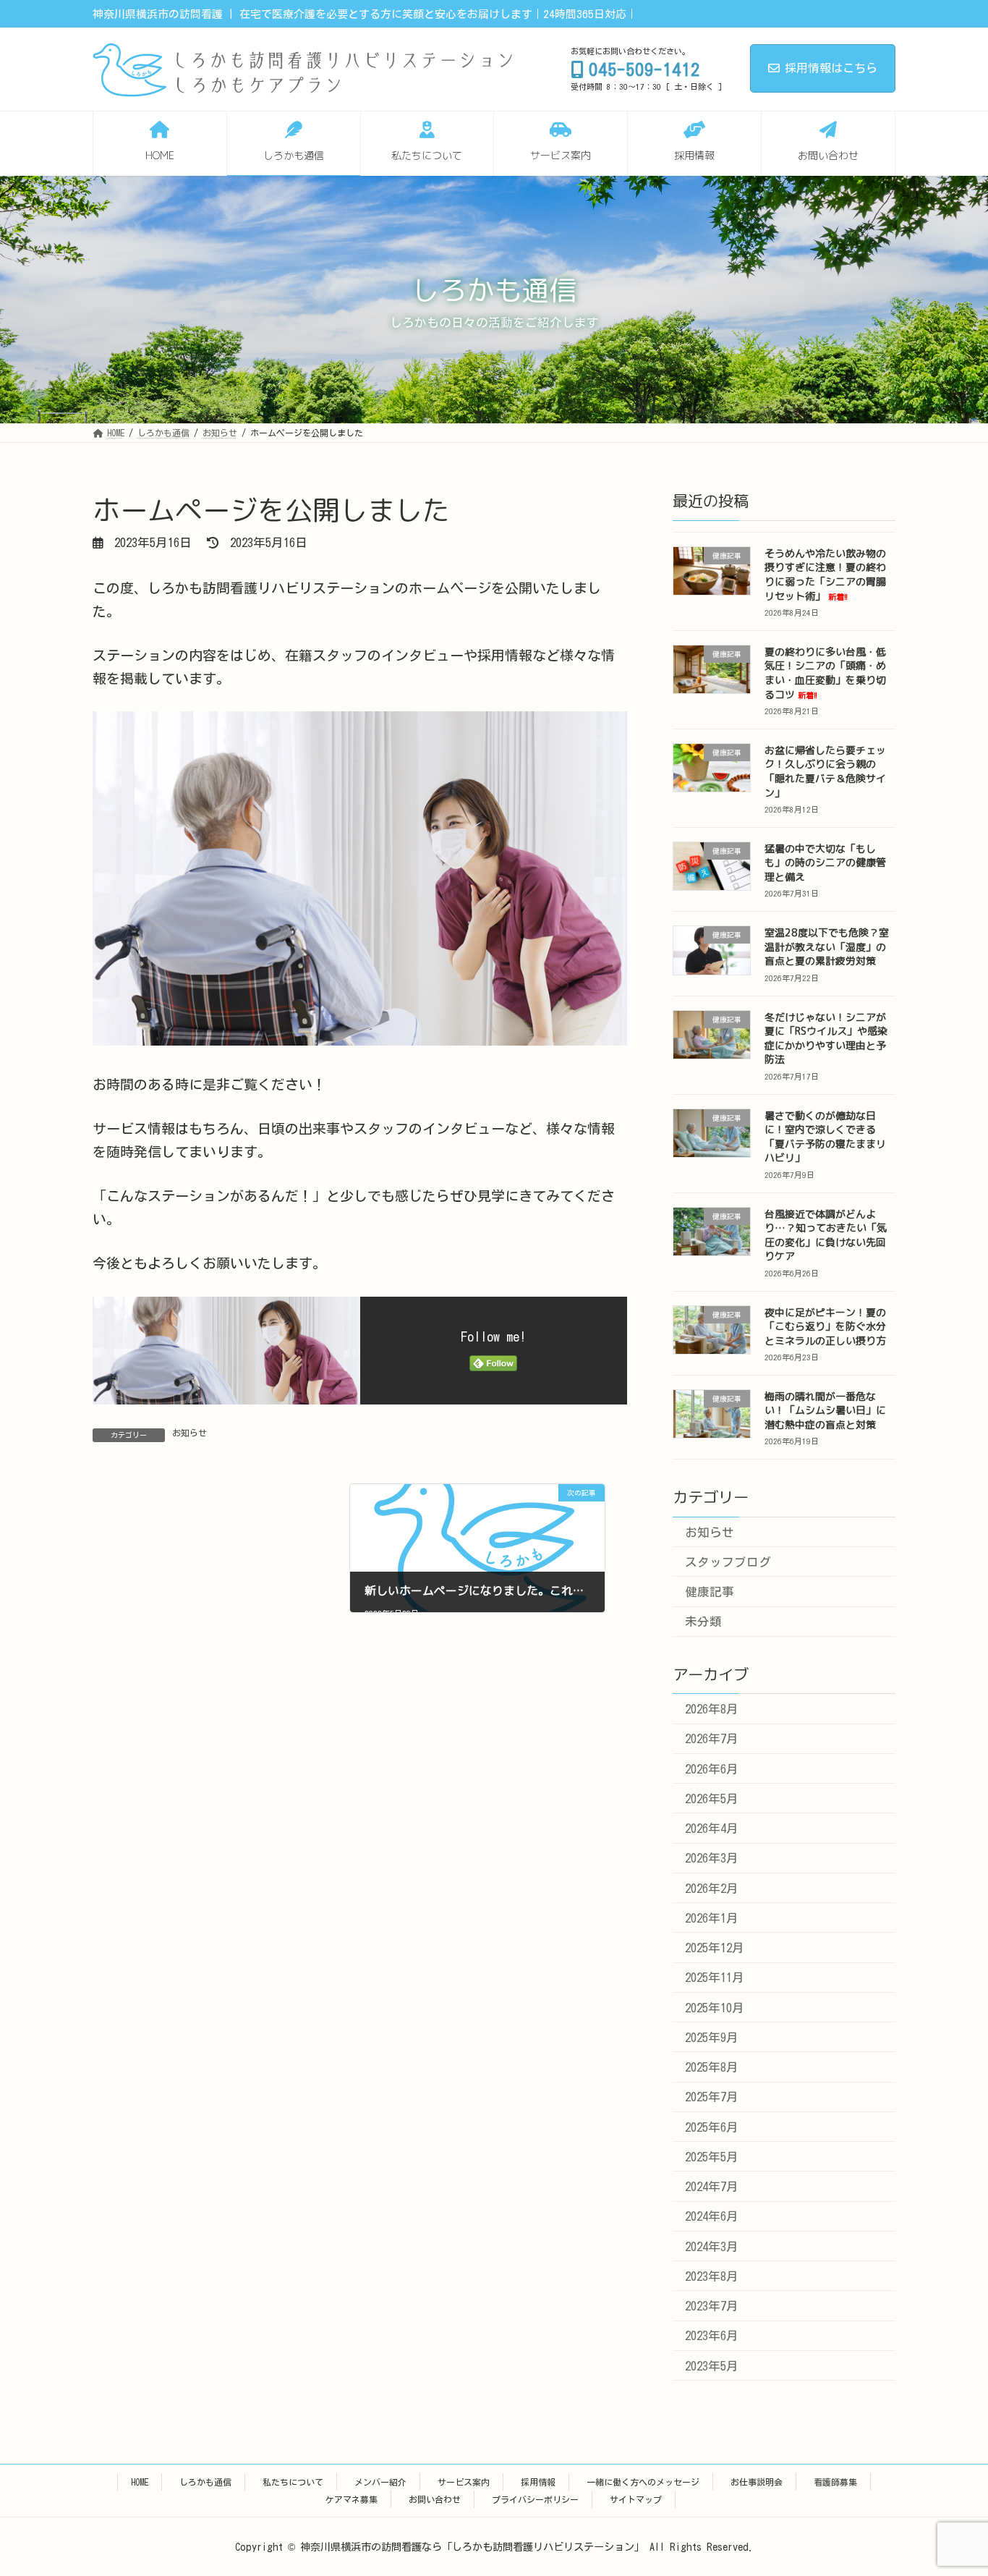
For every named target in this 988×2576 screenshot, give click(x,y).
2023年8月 (712, 2276)
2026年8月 (712, 1709)
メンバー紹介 (380, 2482)
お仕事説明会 (757, 2482)
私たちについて (293, 2482)
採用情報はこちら (831, 68)
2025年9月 (712, 2037)
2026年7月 (712, 1739)
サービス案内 (464, 2482)
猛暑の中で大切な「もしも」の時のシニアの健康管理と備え (825, 863)
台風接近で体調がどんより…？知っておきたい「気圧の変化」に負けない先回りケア (826, 1235)
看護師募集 (835, 2482)
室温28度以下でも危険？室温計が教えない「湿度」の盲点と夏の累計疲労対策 (827, 947)
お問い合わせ (435, 2499)
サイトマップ (636, 2499)
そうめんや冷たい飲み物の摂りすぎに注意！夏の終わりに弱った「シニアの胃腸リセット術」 (825, 575)
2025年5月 (712, 2157)
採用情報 (538, 2482)
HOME (140, 2482)
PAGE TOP (954, 2485)
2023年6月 (712, 2336)
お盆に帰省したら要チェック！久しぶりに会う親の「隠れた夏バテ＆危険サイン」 (825, 771)
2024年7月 (712, 2187)
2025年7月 (712, 2097)
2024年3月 (712, 2246)
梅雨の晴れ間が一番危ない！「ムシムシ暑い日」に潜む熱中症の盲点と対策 (825, 1410)
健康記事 (710, 1592)
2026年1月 (712, 1918)
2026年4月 (712, 1829)
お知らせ (189, 1433)
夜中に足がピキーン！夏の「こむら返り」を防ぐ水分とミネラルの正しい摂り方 (825, 1326)
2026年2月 (712, 1888)
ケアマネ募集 (352, 2499)
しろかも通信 (205, 2482)
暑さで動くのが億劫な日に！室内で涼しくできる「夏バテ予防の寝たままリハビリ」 (825, 1137)
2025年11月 (715, 1978)
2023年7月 (712, 2306)
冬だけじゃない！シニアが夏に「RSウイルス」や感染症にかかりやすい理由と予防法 (826, 1038)
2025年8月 (712, 2068)
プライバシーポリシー (535, 2499)
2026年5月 (712, 1798)
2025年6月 (712, 2127)
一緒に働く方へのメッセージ (643, 2482)
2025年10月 (715, 2008)
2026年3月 (712, 1859)
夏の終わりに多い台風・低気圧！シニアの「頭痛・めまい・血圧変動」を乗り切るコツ (825, 673)
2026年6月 (712, 1769)
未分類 (703, 1622)
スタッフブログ (728, 1562)
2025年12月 (715, 1948)
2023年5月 (712, 2366)
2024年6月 (712, 2217)
